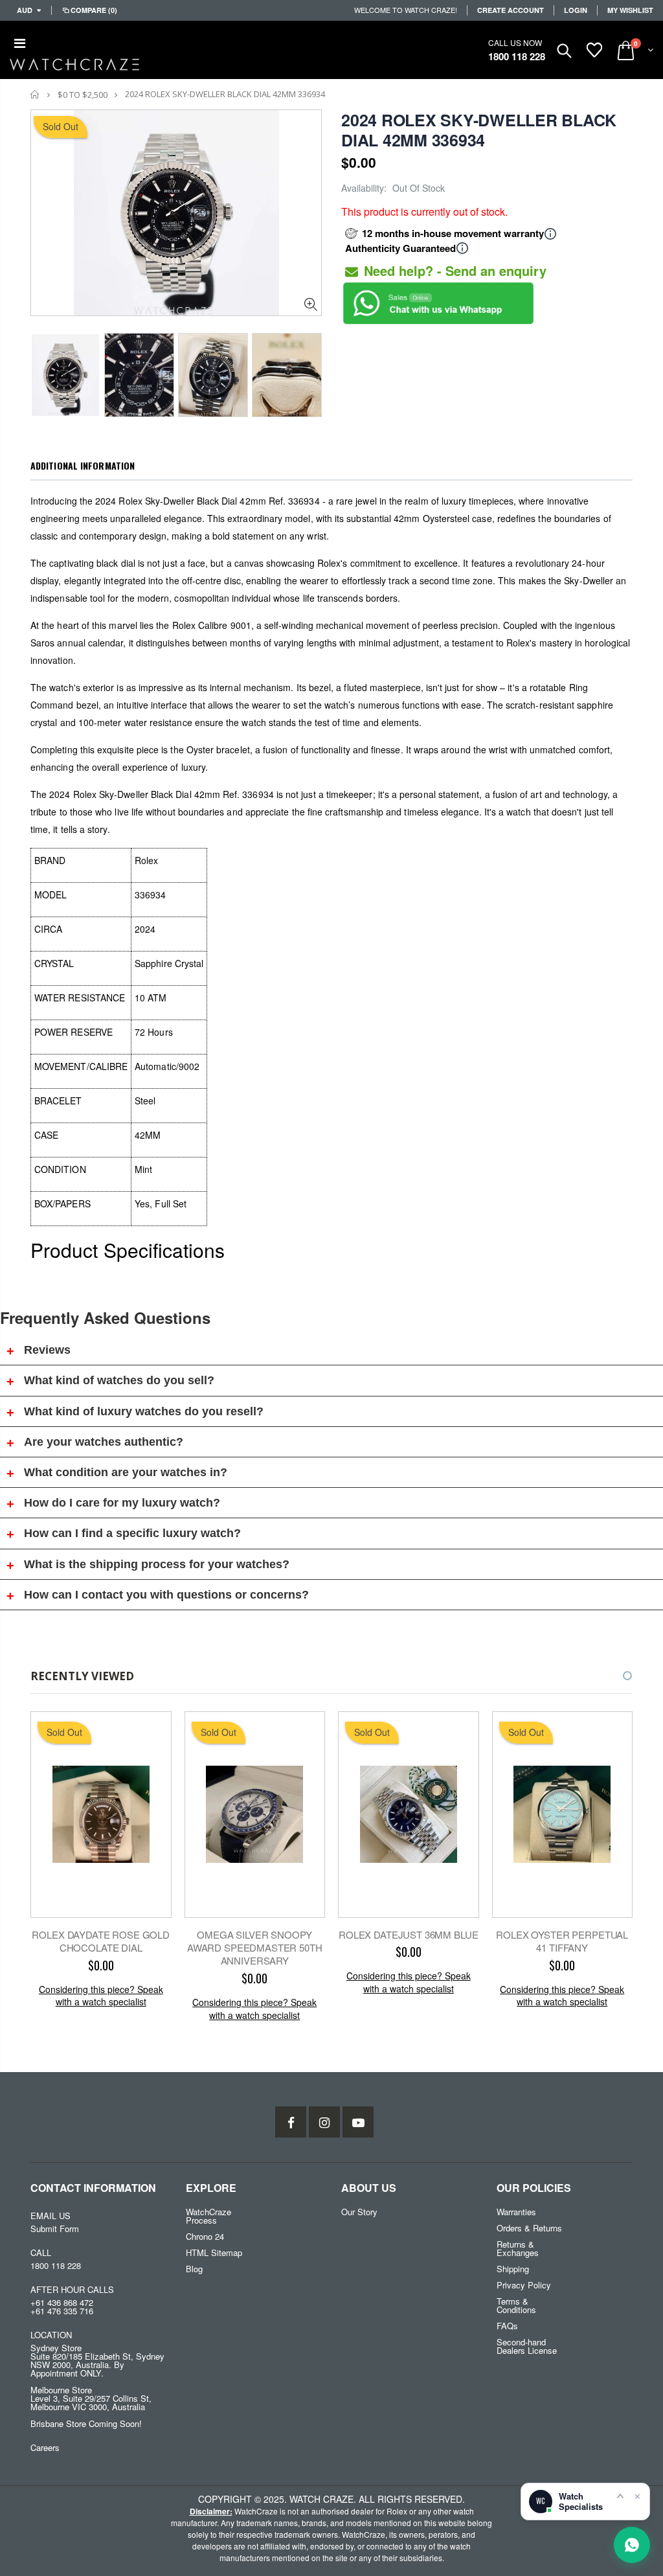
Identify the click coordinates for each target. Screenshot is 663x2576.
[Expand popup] (620, 2496)
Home (35, 94)
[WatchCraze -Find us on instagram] (324, 2122)
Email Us (51, 2216)
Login (576, 10)
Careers (45, 2447)
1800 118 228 (517, 56)
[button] (616, 1676)
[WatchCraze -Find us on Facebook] (291, 2122)
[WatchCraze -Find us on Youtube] (358, 2122)
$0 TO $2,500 (83, 95)
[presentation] (44, 371)
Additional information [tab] (83, 465)
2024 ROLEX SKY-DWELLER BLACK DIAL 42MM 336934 (479, 130)
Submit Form (55, 2228)
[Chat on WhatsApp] (632, 2545)
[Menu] (20, 42)
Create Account (511, 10)
